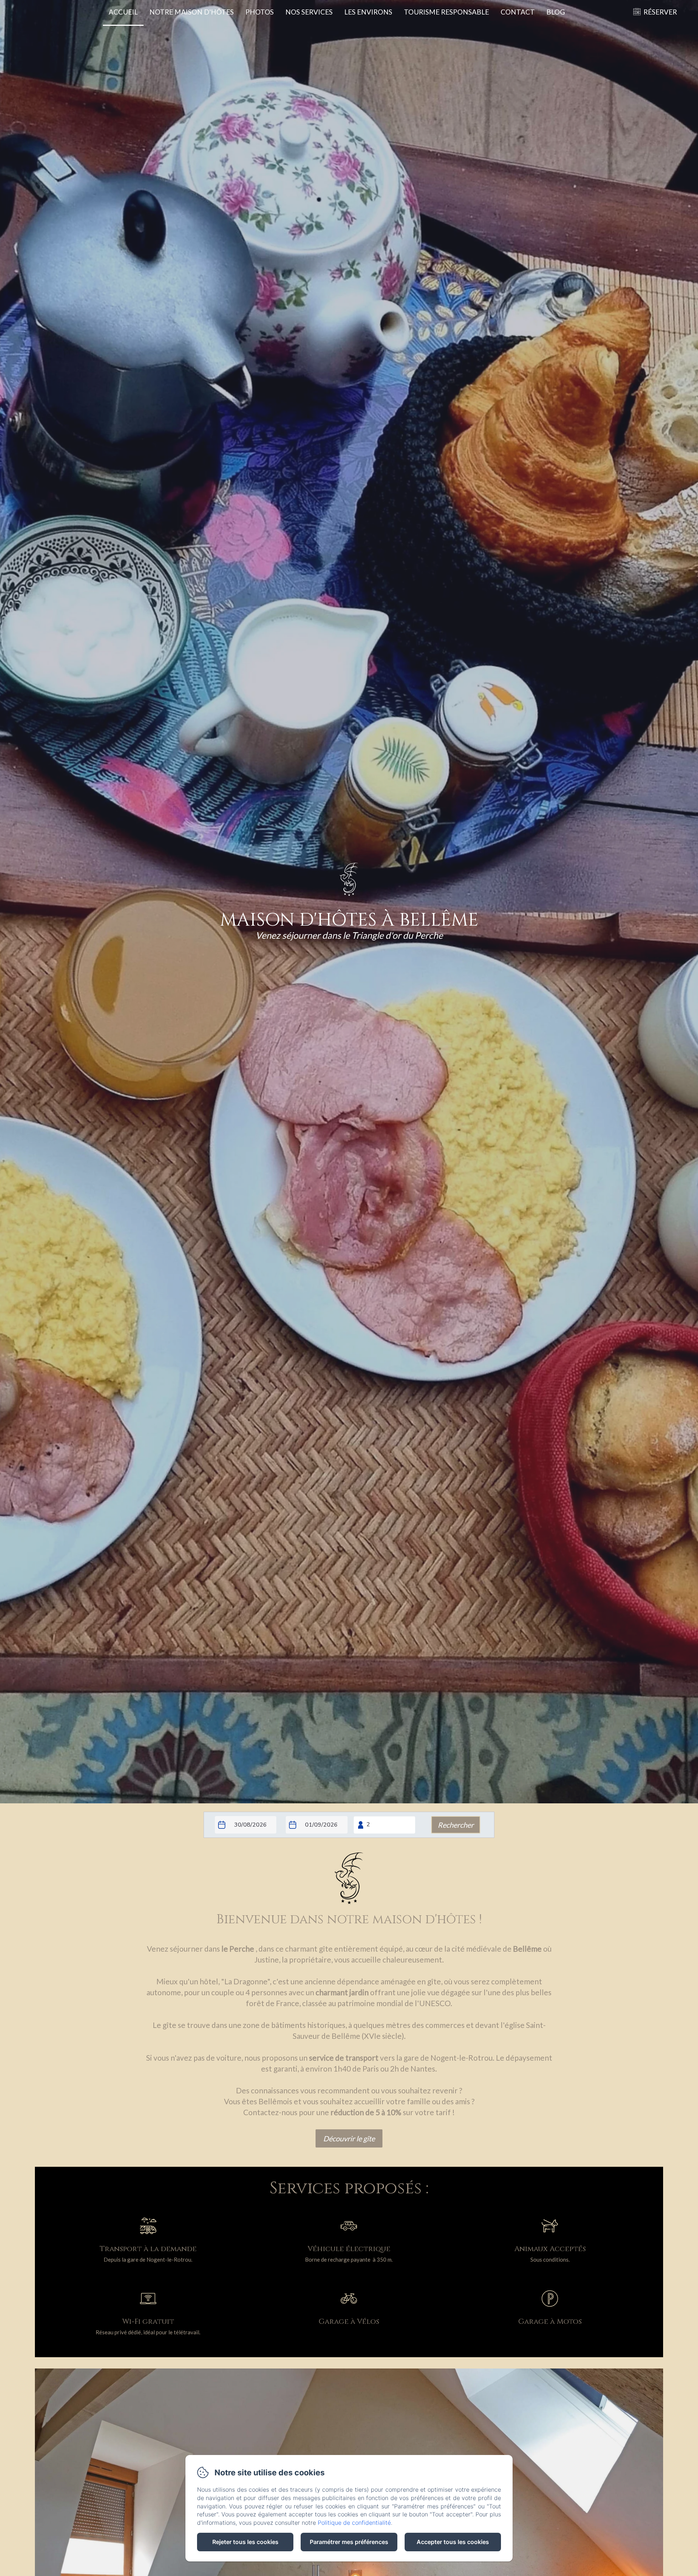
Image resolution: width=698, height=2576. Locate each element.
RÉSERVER (660, 12)
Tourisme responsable (446, 12)
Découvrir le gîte (349, 2138)
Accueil (123, 12)
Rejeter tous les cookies (245, 2542)
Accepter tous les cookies (453, 2542)
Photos (260, 12)
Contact (518, 12)
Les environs (368, 12)
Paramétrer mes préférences (349, 2542)
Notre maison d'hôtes (192, 12)
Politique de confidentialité (354, 2523)
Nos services (309, 12)
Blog (556, 12)
